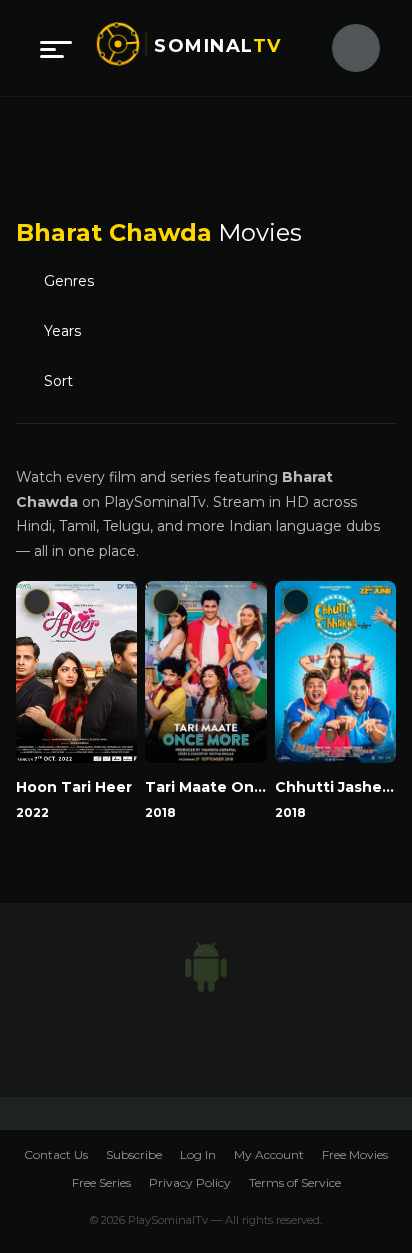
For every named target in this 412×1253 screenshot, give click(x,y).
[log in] (344, 48)
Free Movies (355, 1154)
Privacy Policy (190, 1182)
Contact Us (56, 1154)
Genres (69, 281)
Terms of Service (295, 1182)
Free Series (101, 1182)
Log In (198, 1154)
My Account (269, 1154)
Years (62, 330)
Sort (62, 380)
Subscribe (134, 1154)
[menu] (56, 48)
